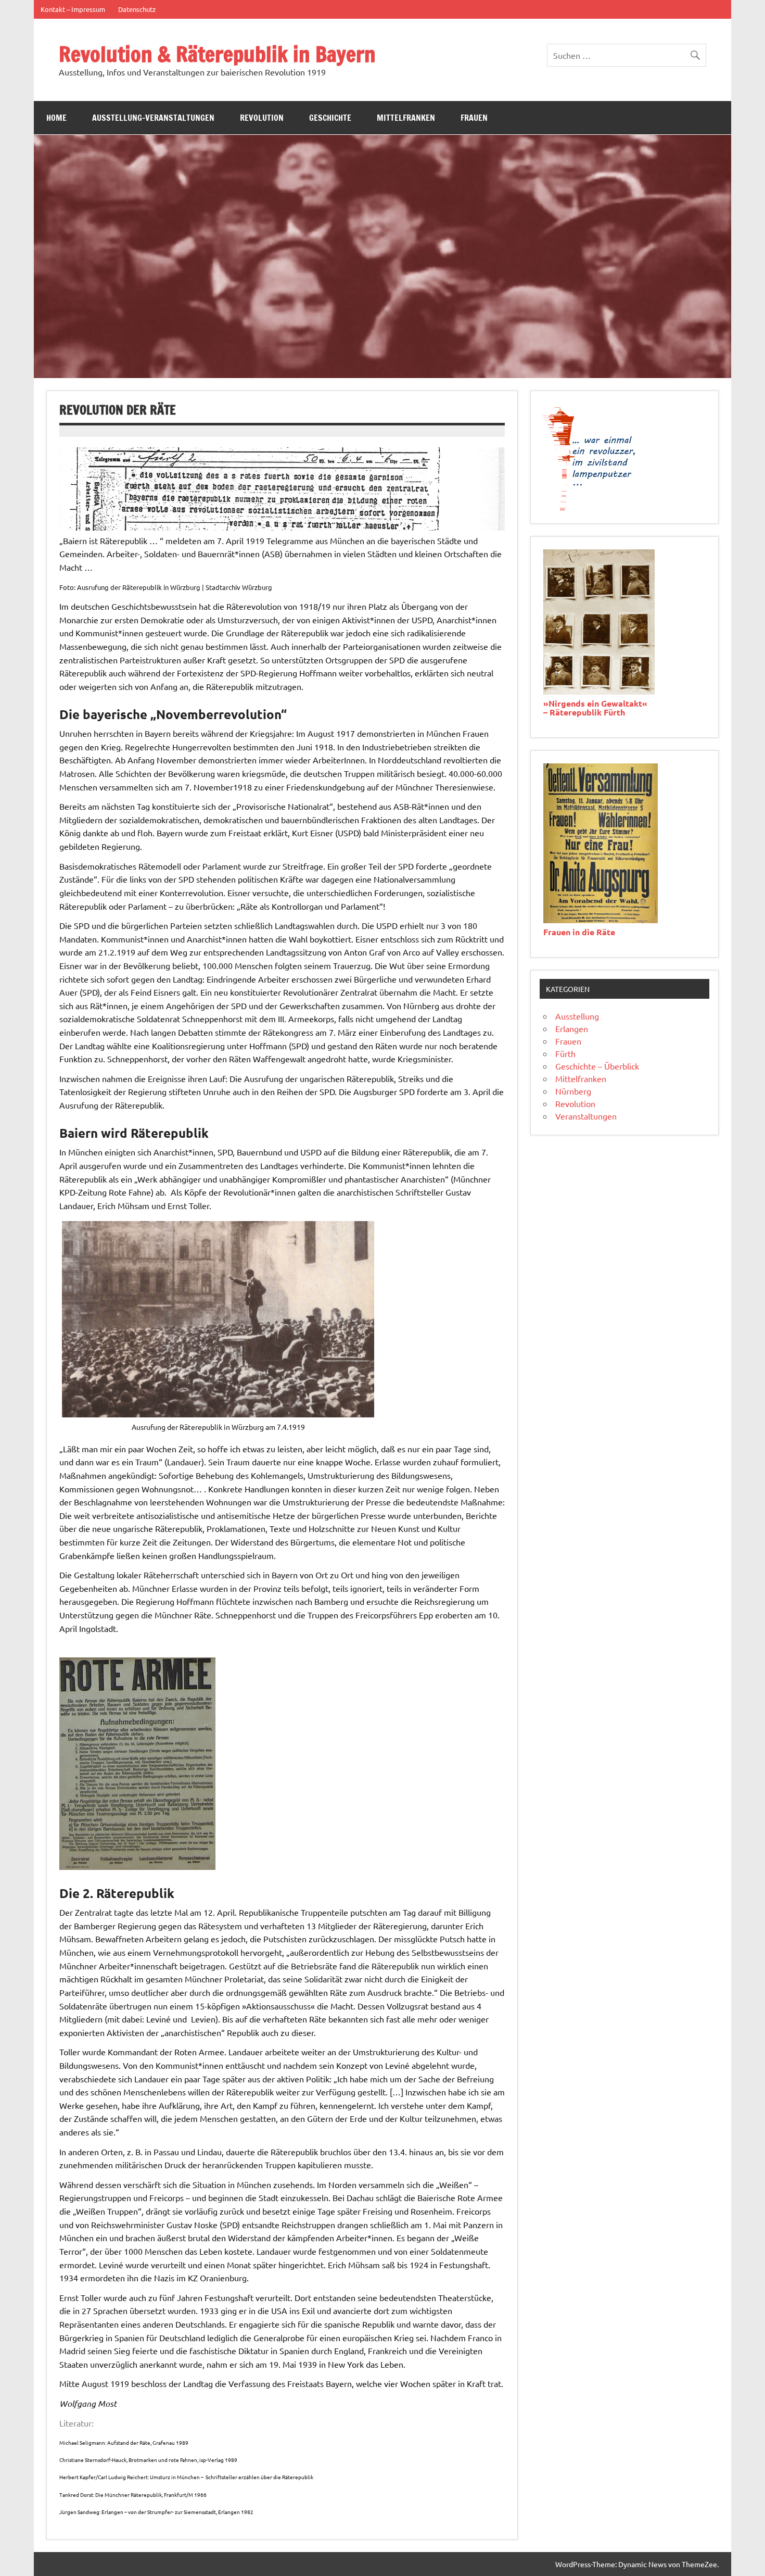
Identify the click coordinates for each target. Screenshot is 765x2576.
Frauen (474, 118)
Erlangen (572, 1028)
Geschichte (330, 118)
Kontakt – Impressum (73, 9)
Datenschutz (137, 9)
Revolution (262, 118)
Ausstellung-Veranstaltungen (153, 118)
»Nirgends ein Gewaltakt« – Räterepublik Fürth (595, 708)
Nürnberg (573, 1091)
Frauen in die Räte (579, 932)
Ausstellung (577, 1016)
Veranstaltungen (586, 1116)
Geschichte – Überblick (597, 1066)
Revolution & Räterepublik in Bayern (217, 54)
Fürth (565, 1053)
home (56, 118)
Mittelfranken (406, 118)
